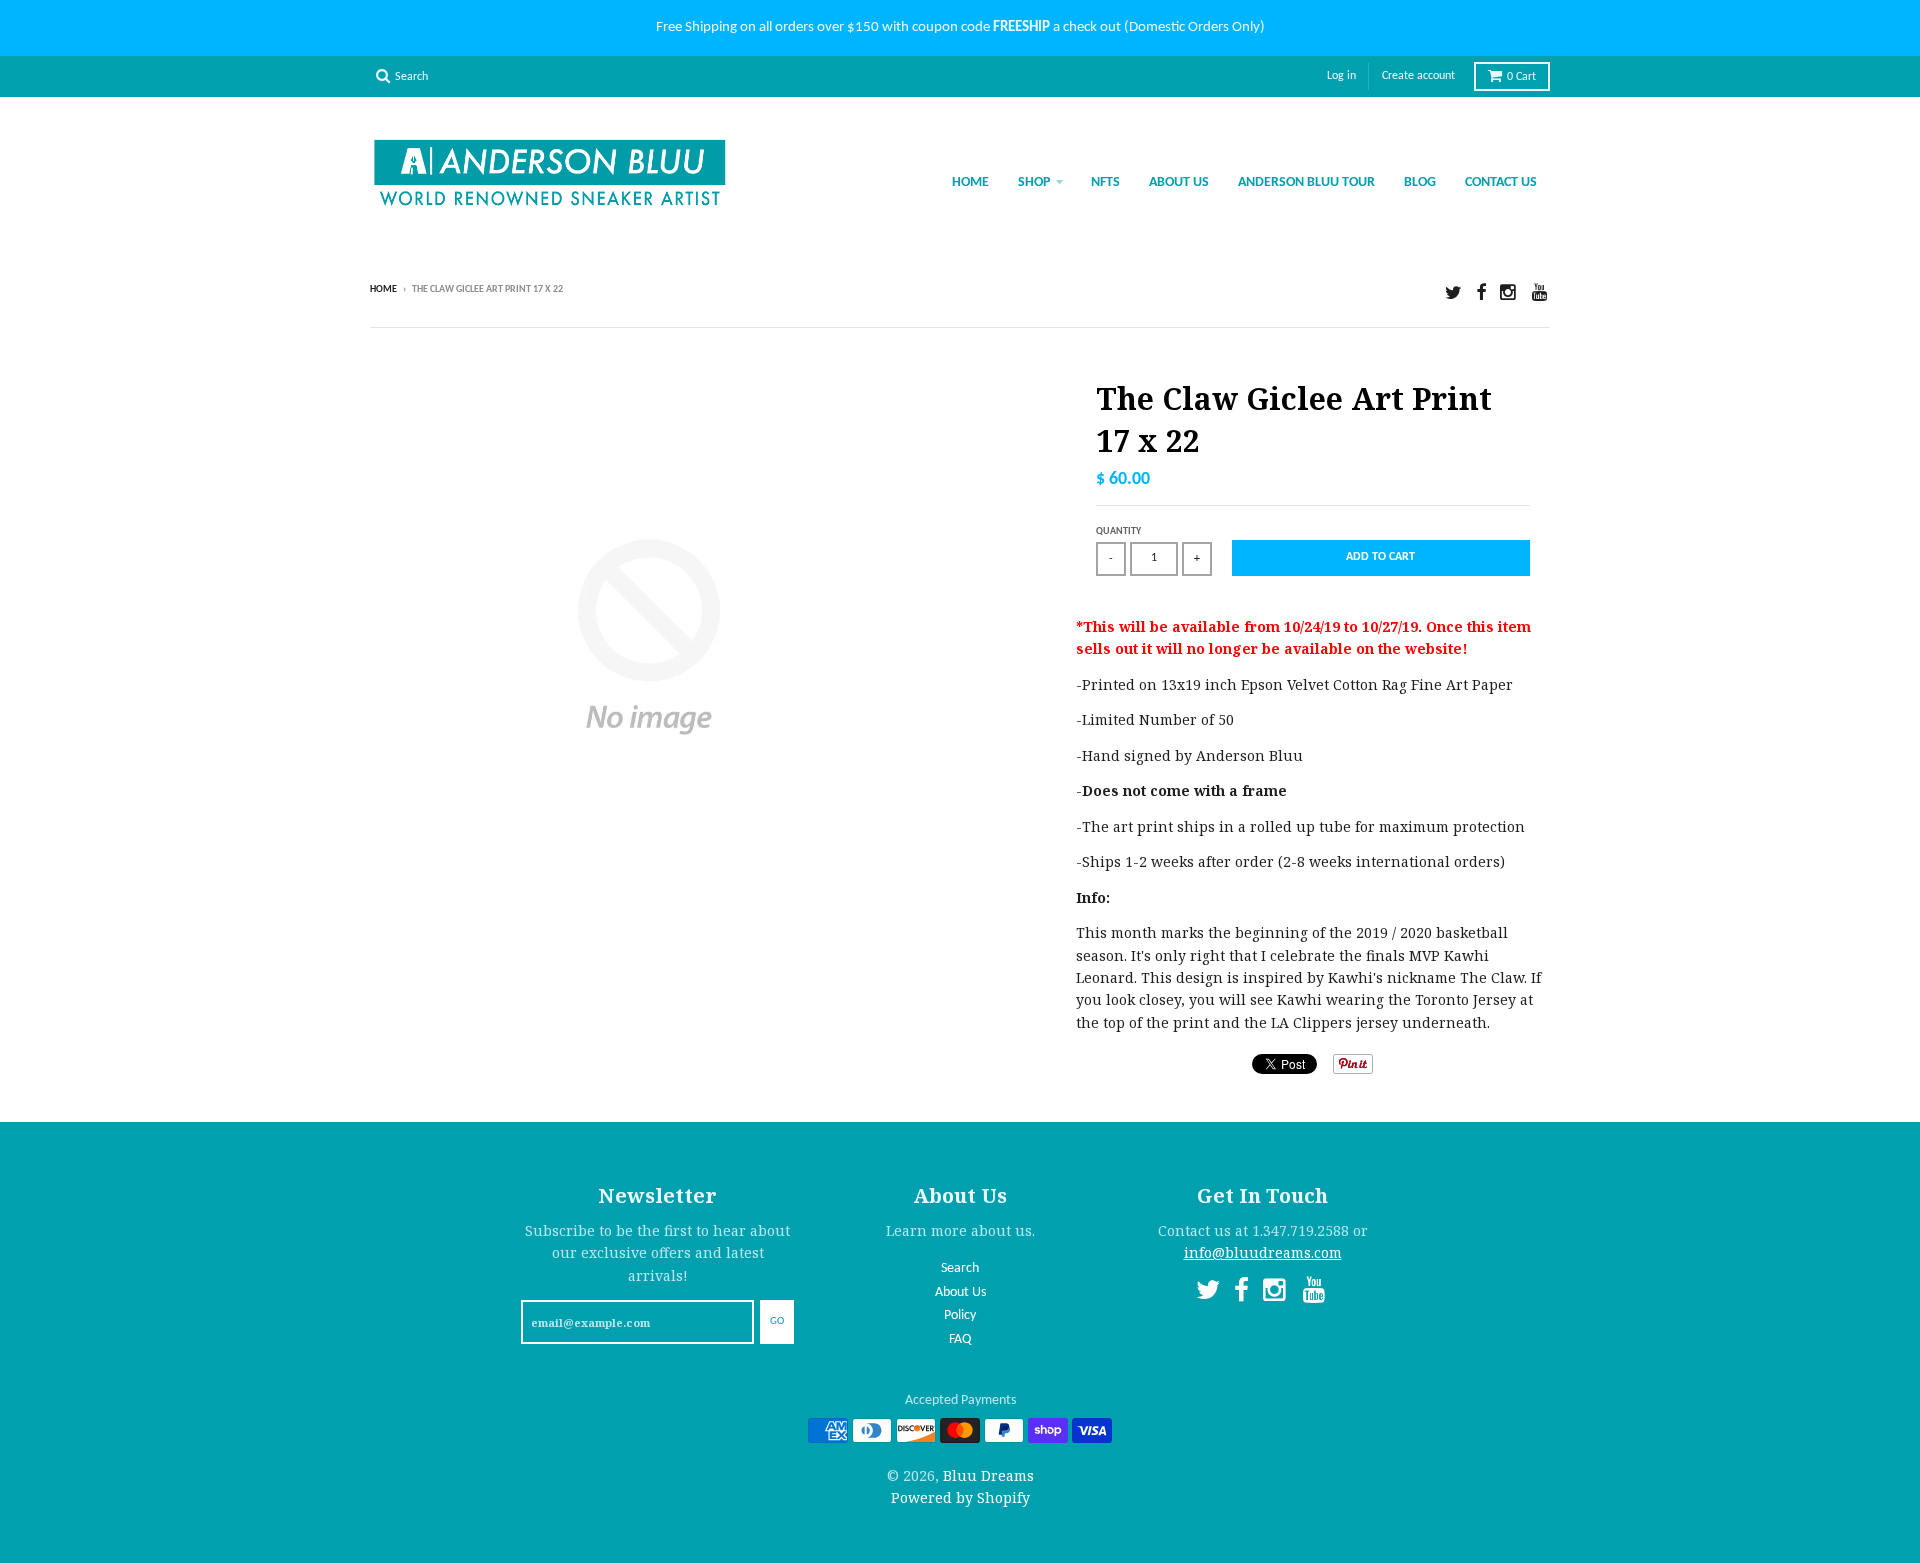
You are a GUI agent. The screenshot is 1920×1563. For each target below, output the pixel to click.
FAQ (960, 1339)
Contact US (1501, 182)
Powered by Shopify (960, 1497)
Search (960, 1268)
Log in (1341, 76)
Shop (1034, 182)
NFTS (1105, 182)
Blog (1420, 182)
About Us (1179, 182)
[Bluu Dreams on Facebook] (1481, 291)
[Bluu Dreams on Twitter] (1453, 291)
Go (777, 1321)
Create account (1418, 76)
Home (970, 182)
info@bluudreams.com (1263, 1252)
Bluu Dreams (988, 1475)
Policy (960, 1315)
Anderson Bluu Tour (1306, 182)
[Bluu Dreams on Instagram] (1509, 291)
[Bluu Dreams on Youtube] (1541, 291)
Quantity (1118, 531)
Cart (1521, 77)
